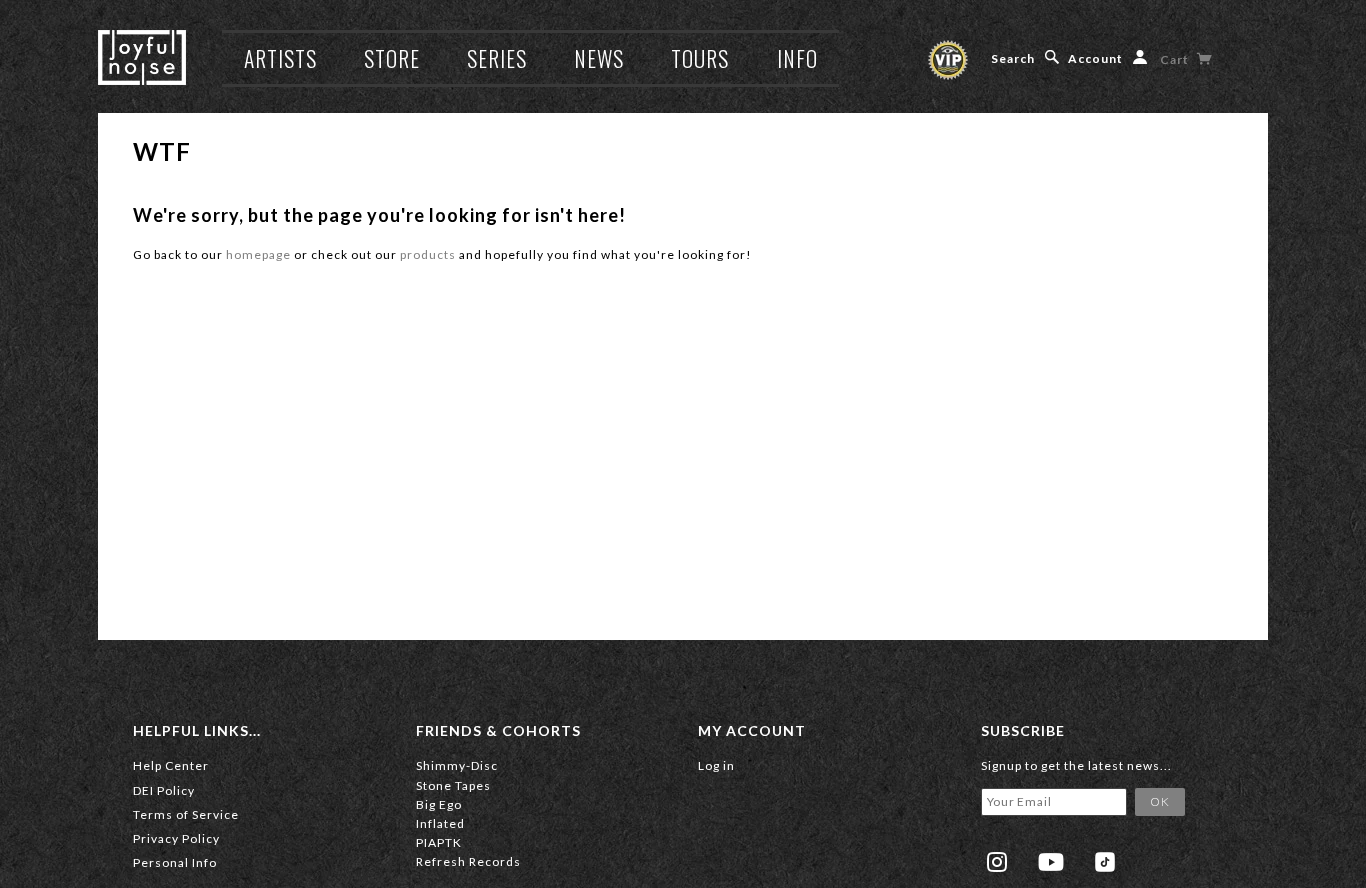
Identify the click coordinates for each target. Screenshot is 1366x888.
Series (497, 58)
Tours (700, 58)
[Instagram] (997, 862)
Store (392, 58)
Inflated (440, 823)
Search (1013, 58)
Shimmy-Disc (457, 765)
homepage (258, 254)
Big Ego (439, 804)
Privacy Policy (176, 838)
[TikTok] (1105, 862)
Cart (1176, 59)
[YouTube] (1051, 862)
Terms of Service (186, 814)
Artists (280, 58)
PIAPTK (439, 842)
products (428, 254)
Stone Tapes (453, 785)
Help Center (171, 765)
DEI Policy (164, 790)
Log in (716, 765)
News (599, 58)
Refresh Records (468, 861)
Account (1095, 58)
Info (797, 58)
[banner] (142, 57)
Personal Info (175, 862)
